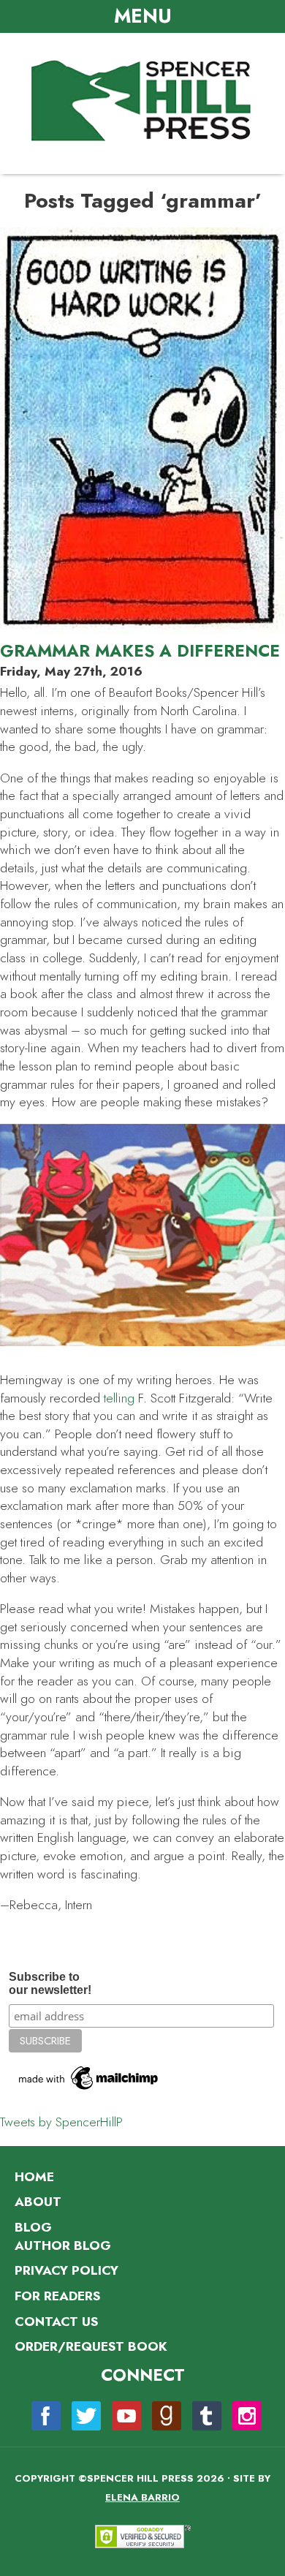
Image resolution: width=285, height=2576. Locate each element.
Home (34, 2177)
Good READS (167, 2416)
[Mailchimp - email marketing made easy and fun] (89, 2090)
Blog (33, 2227)
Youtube (126, 2416)
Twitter (86, 2416)
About (38, 2202)
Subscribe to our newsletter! (50, 1983)
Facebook (46, 2416)
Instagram (247, 2416)
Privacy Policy (66, 2270)
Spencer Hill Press (142, 102)
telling (119, 1398)
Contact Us (56, 2322)
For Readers (57, 2296)
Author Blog (63, 2245)
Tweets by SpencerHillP (61, 2122)
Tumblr (207, 2416)
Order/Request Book (91, 2346)
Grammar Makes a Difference (140, 651)
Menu (143, 16)
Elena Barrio (142, 2497)
